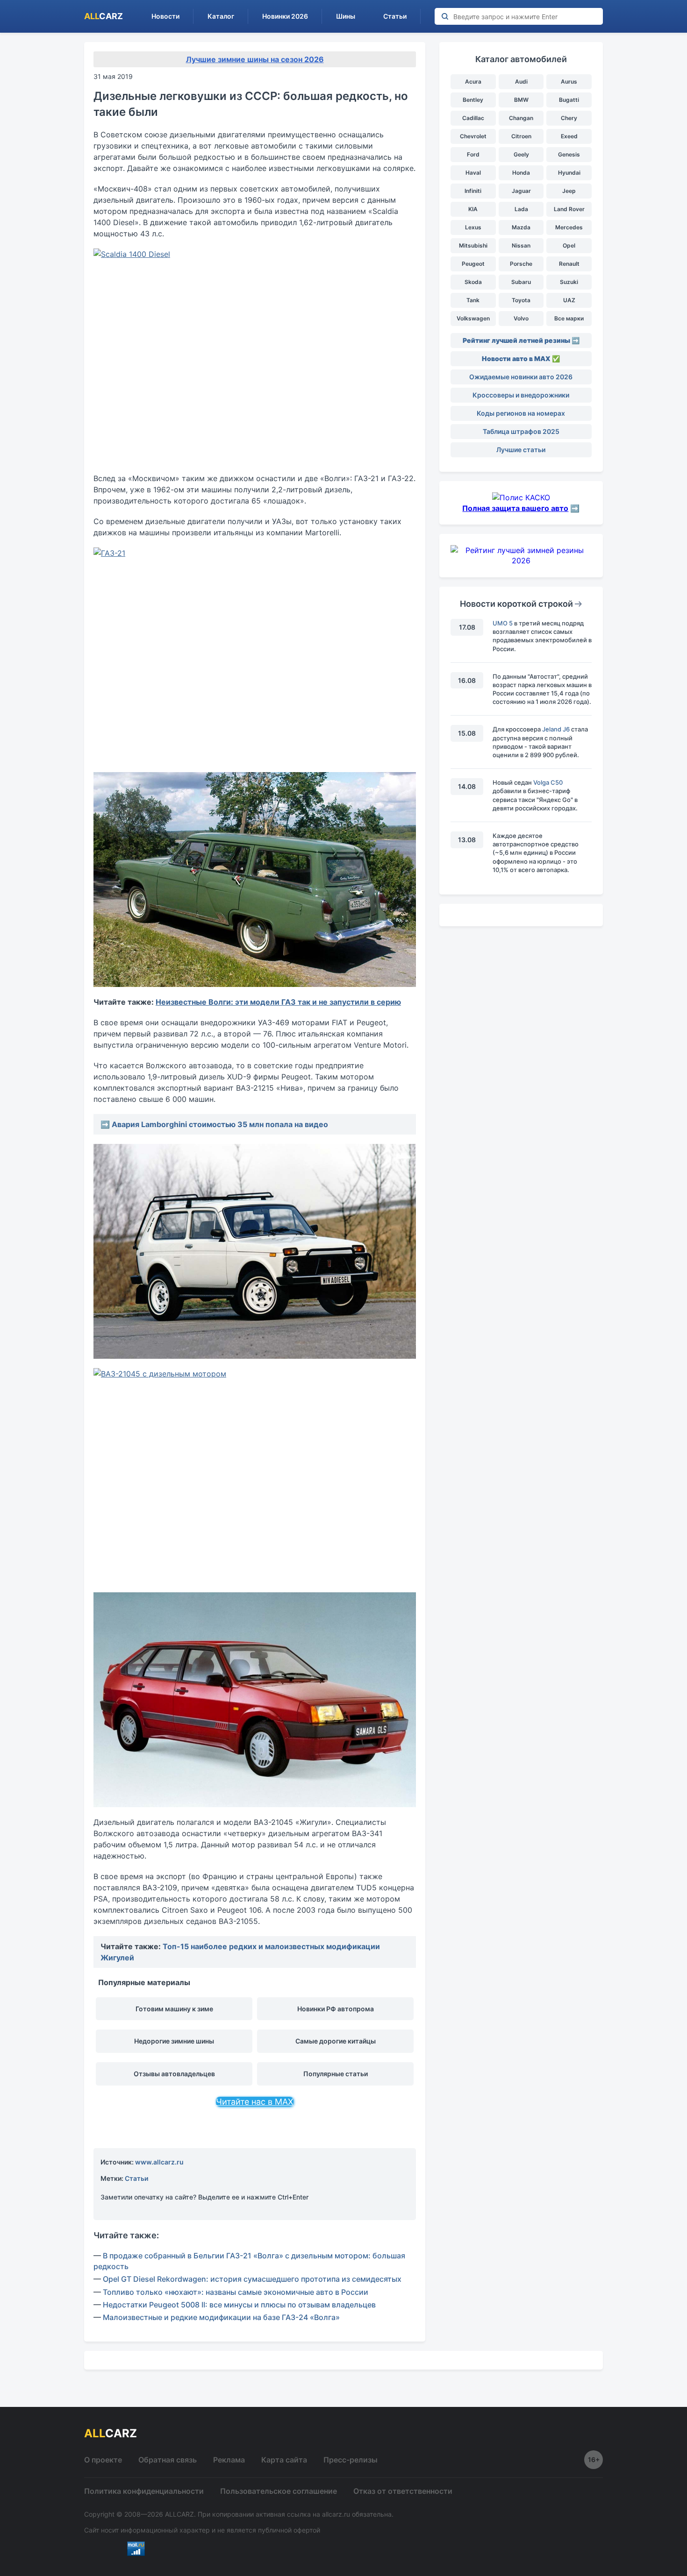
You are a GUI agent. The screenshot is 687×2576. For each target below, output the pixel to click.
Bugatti (569, 100)
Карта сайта (284, 2460)
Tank (473, 300)
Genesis (569, 154)
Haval (473, 173)
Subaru (521, 282)
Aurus (569, 82)
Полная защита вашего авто (515, 508)
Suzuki (569, 282)
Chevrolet (473, 136)
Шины (346, 16)
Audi (521, 82)
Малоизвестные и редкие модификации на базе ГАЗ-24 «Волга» (221, 2317)
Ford (473, 154)
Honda (521, 173)
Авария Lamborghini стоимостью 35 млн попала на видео (220, 1124)
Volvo (521, 318)
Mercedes (569, 227)
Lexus (473, 227)
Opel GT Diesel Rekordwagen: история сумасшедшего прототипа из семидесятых (252, 2279)
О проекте (103, 2460)
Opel (569, 245)
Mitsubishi (473, 245)
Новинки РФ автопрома (336, 2009)
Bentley (473, 100)
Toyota (521, 300)
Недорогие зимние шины (174, 2041)
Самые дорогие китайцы (336, 2041)
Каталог (221, 16)
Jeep (569, 191)
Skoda (473, 282)
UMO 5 (503, 623)
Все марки (569, 318)
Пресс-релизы (351, 2460)
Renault (569, 264)
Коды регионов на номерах (521, 413)
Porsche (521, 264)
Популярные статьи (336, 2074)
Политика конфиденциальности (144, 2491)
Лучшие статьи (521, 450)
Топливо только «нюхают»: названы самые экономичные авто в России (236, 2292)
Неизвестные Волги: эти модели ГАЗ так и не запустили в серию (278, 1002)
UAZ (569, 300)
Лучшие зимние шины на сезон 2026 (255, 59)
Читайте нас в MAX (255, 2102)
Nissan (521, 245)
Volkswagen (473, 318)
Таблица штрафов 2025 (521, 431)
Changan (521, 118)
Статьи (395, 16)
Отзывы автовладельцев (174, 2074)
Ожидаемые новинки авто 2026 (521, 377)
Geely (521, 154)
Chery (569, 118)
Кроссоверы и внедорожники (521, 395)
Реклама (229, 2460)
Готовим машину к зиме (174, 2009)
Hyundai (569, 173)
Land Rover (569, 209)
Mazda (521, 227)
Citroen (521, 136)
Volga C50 (548, 782)
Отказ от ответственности (403, 2491)
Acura (473, 82)
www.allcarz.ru (159, 2162)
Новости (165, 16)
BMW (521, 100)
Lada (521, 209)
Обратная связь (168, 2460)
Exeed (569, 136)
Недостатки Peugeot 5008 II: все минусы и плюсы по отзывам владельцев (239, 2305)
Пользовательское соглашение (279, 2491)
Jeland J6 (556, 729)
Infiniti (473, 191)
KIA (473, 209)
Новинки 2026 (285, 16)
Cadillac (473, 118)
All (104, 16)
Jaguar (521, 191)
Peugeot (473, 264)
